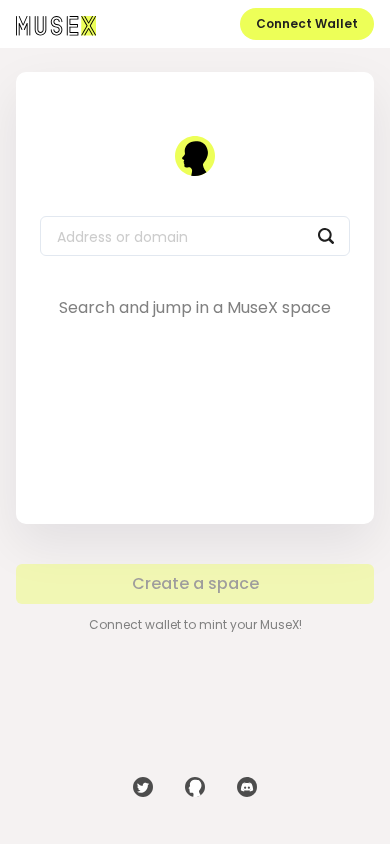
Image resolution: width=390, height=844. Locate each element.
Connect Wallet (307, 23)
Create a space (195, 583)
